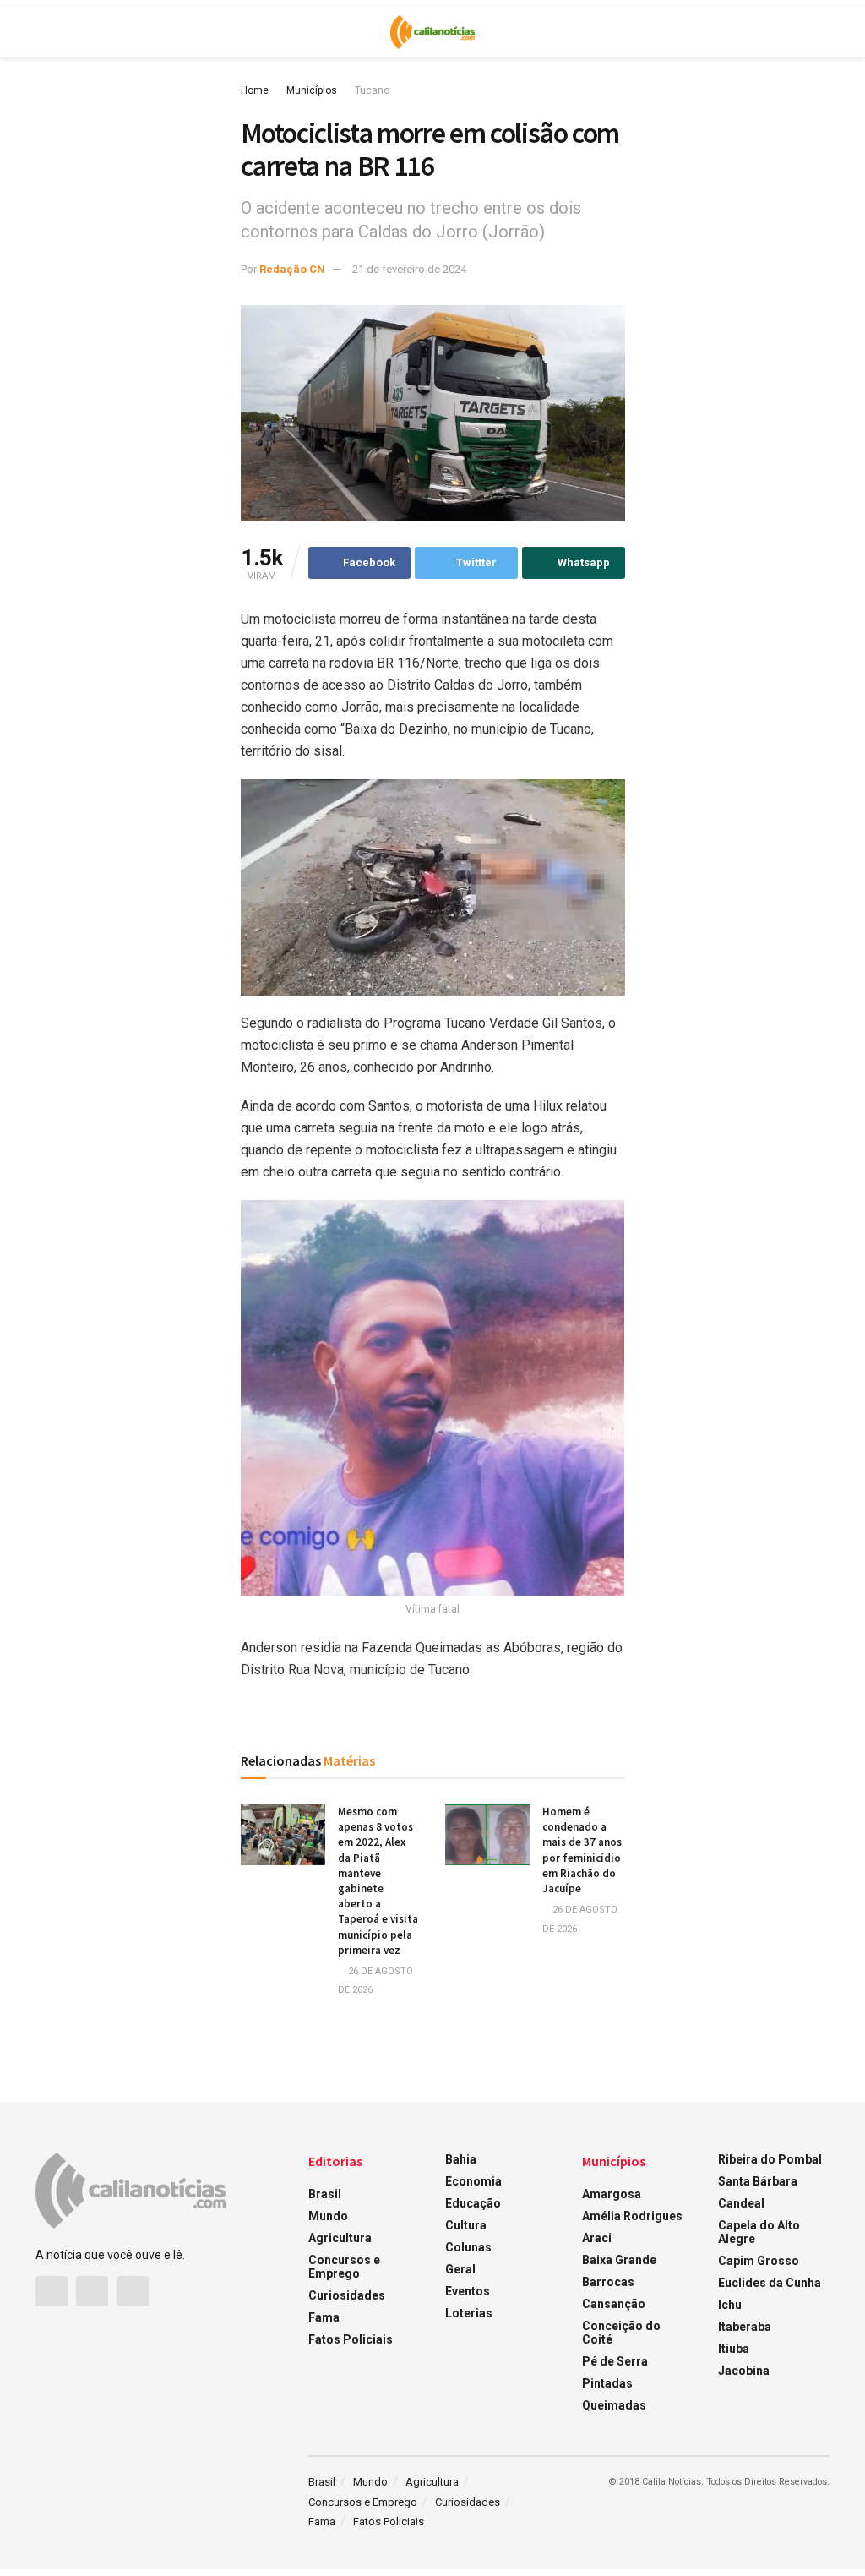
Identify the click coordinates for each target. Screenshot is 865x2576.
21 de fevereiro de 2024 (409, 269)
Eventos (468, 2291)
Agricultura (340, 2238)
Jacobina (744, 2371)
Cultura (466, 2225)
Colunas (468, 2247)
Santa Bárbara (758, 2181)
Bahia (461, 2159)
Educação (473, 2203)
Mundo (328, 2216)
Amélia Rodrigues (632, 2216)
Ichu (730, 2305)
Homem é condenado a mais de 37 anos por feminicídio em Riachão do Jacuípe (582, 1850)
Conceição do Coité (621, 2333)
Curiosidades (347, 2295)
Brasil (325, 2194)
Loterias (469, 2313)
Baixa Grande (619, 2260)
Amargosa (612, 2194)
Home (255, 90)
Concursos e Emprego (344, 2267)
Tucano (372, 90)
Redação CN (292, 269)
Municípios (312, 90)
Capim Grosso (759, 2261)
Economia (473, 2181)
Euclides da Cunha (770, 2283)
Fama (324, 2317)
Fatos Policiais (351, 2339)
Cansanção (614, 2304)
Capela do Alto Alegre (759, 2232)
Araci (597, 2238)
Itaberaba (745, 2327)
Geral (460, 2269)
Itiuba (734, 2349)
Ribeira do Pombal (770, 2159)
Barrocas (608, 2282)
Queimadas (614, 2405)
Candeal (741, 2203)
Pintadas (607, 2383)
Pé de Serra (615, 2361)
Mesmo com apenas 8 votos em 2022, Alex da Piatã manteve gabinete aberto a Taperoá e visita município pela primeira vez (378, 1881)
